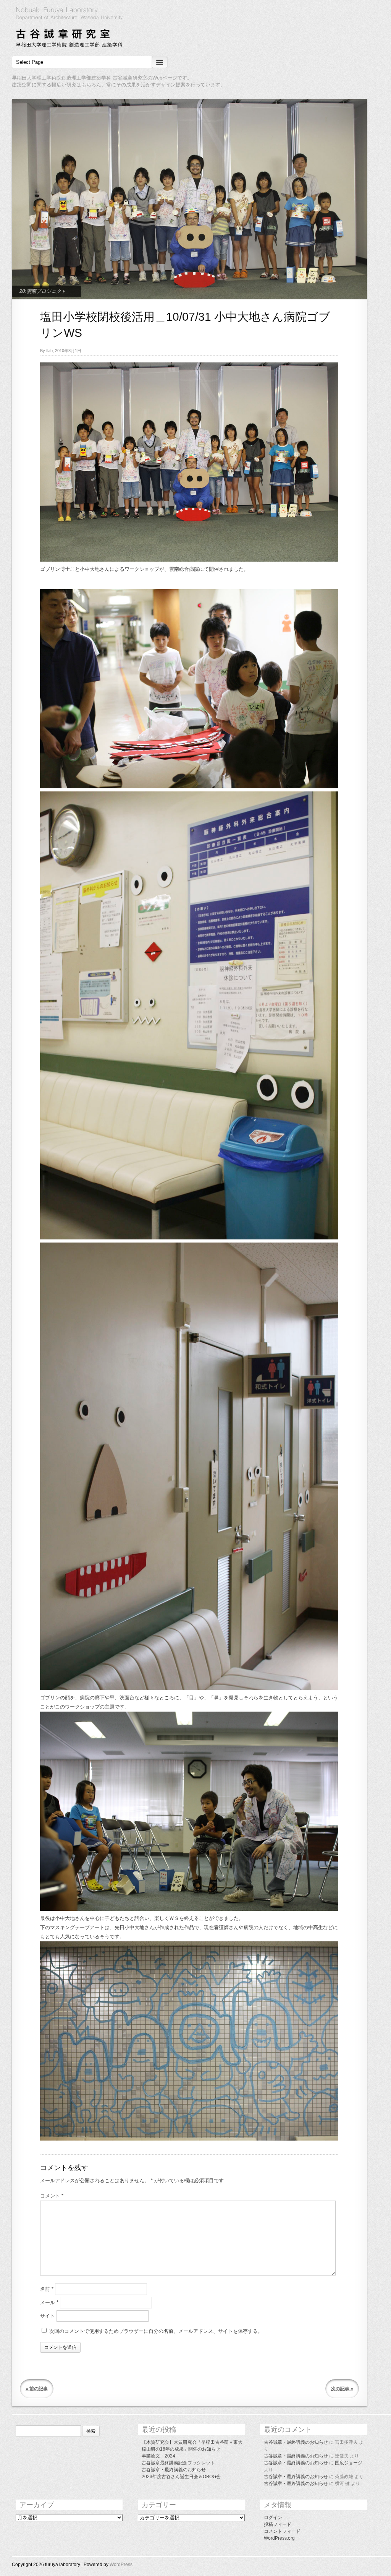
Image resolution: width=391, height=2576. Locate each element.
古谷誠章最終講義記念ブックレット (178, 2463)
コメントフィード (282, 2531)
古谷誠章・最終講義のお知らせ (174, 2470)
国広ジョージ (349, 2463)
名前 (47, 2289)
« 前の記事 (37, 2389)
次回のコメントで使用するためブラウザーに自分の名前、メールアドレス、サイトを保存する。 (156, 2331)
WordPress (121, 2565)
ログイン (273, 2518)
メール (49, 2302)
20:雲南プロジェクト (43, 291)
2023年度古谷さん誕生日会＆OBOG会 (181, 2477)
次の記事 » (342, 2389)
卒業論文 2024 (158, 2456)
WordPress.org (279, 2538)
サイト (48, 2316)
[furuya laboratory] (195, 28)
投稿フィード (278, 2524)
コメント (52, 2196)
